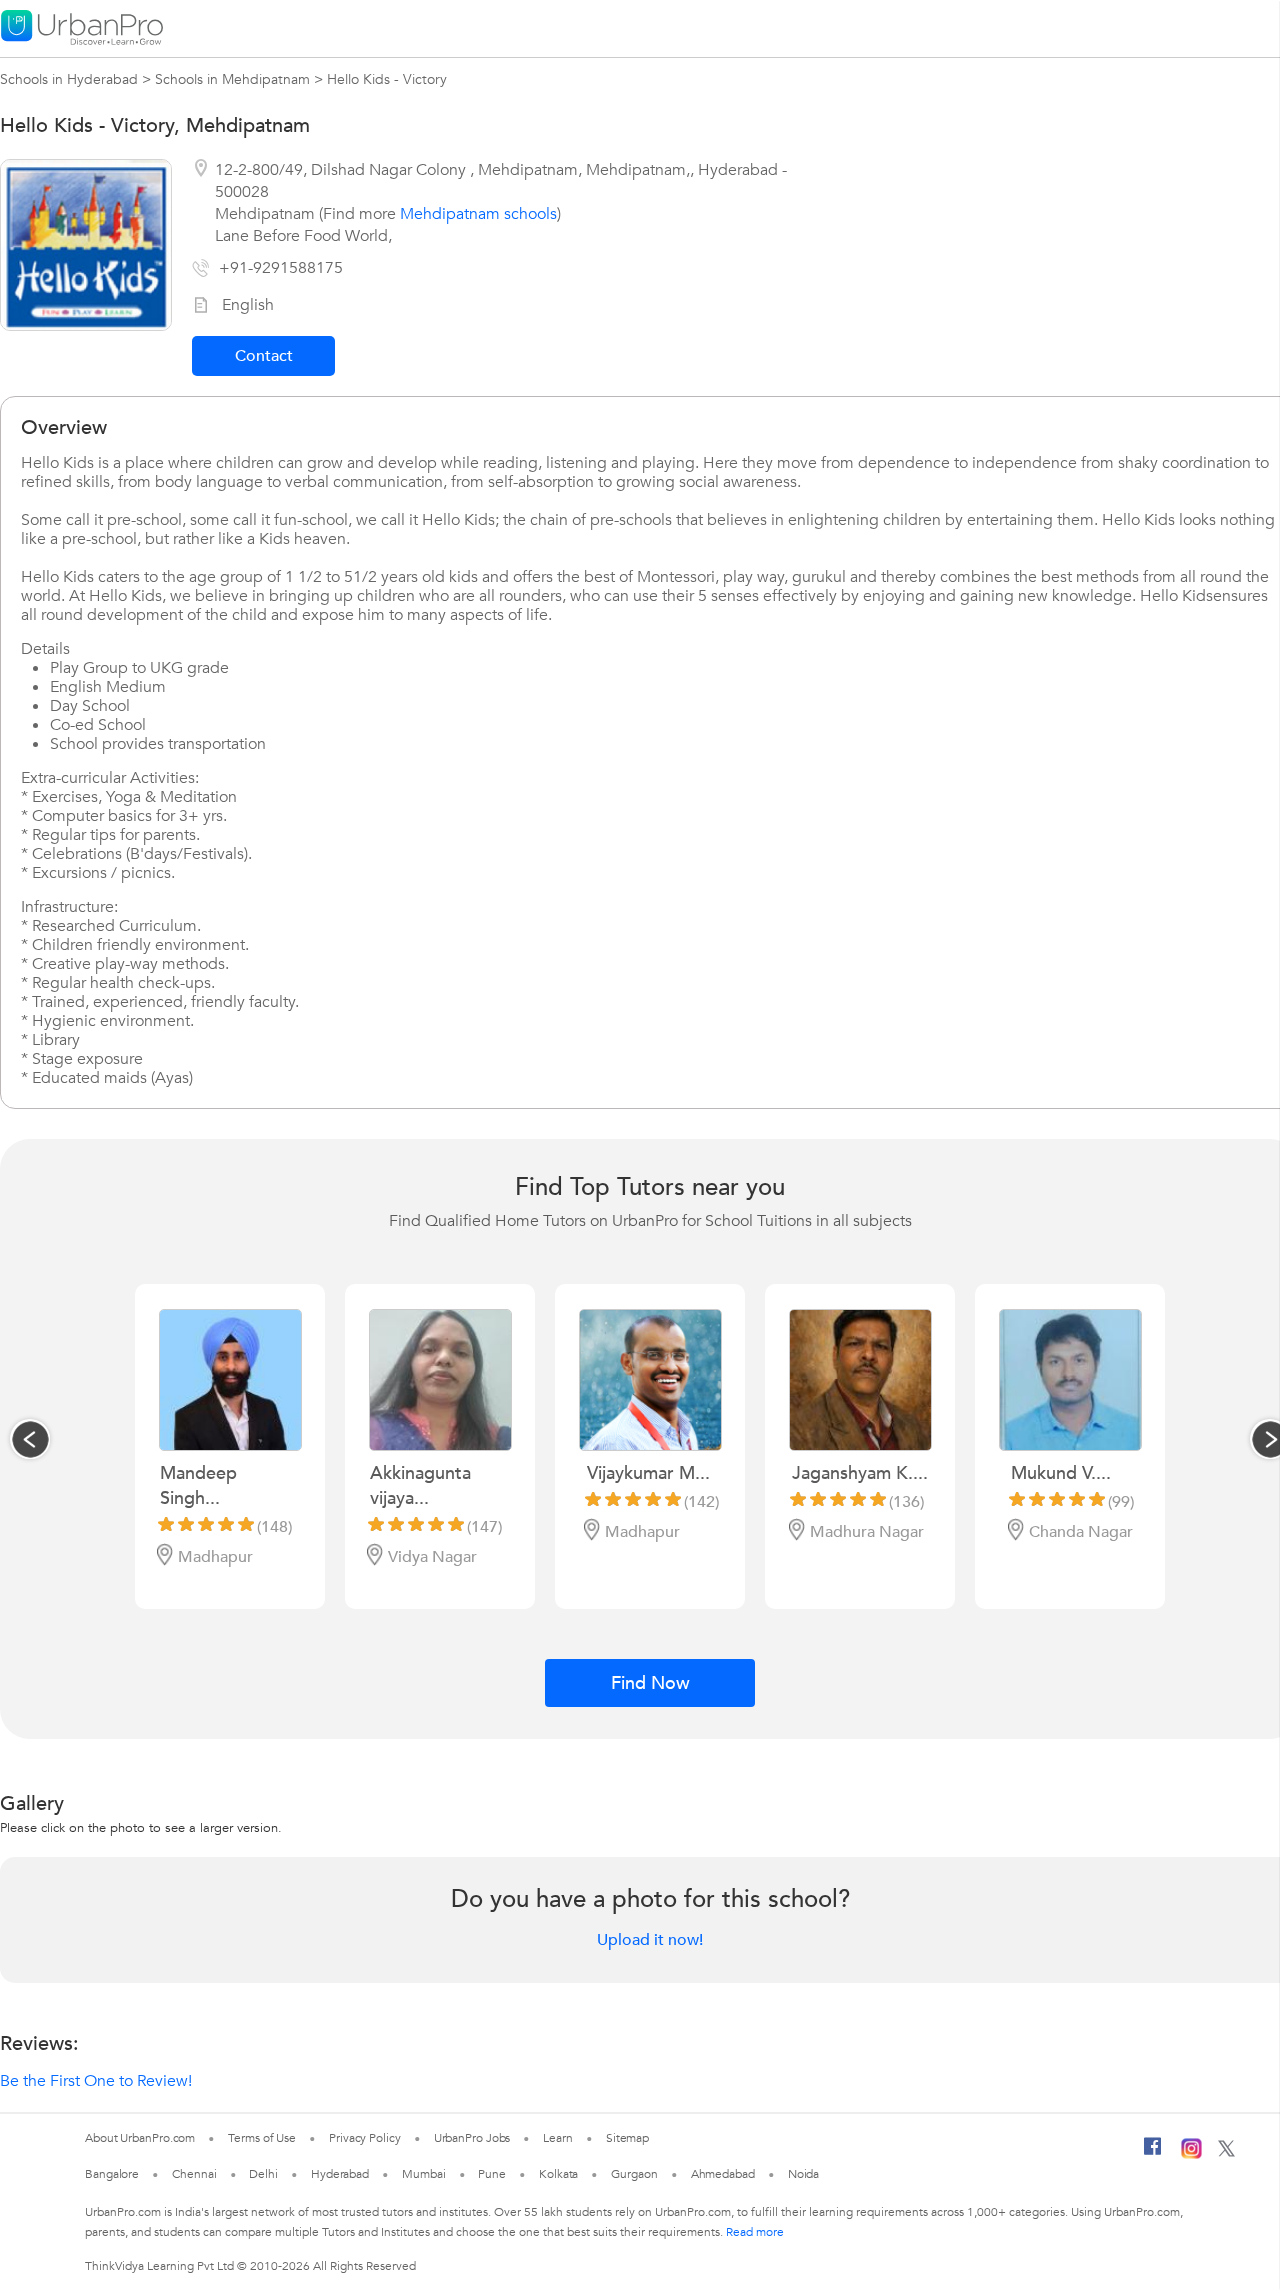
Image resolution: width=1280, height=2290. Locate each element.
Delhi (263, 2174)
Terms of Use (262, 2138)
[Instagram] (1191, 2155)
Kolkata (558, 2174)
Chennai (194, 2174)
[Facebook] (1153, 2154)
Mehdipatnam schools (478, 214)
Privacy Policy (365, 2138)
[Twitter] (1226, 2153)
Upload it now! (650, 1940)
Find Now (650, 1683)
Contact (264, 356)
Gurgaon (634, 2174)
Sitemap (627, 2138)
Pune (492, 2174)
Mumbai (423, 2174)
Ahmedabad (723, 2174)
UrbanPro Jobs (472, 2138)
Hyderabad (340, 2174)
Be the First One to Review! (96, 2081)
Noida (804, 2174)
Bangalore (112, 2174)
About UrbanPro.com (140, 2138)
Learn (558, 2138)
